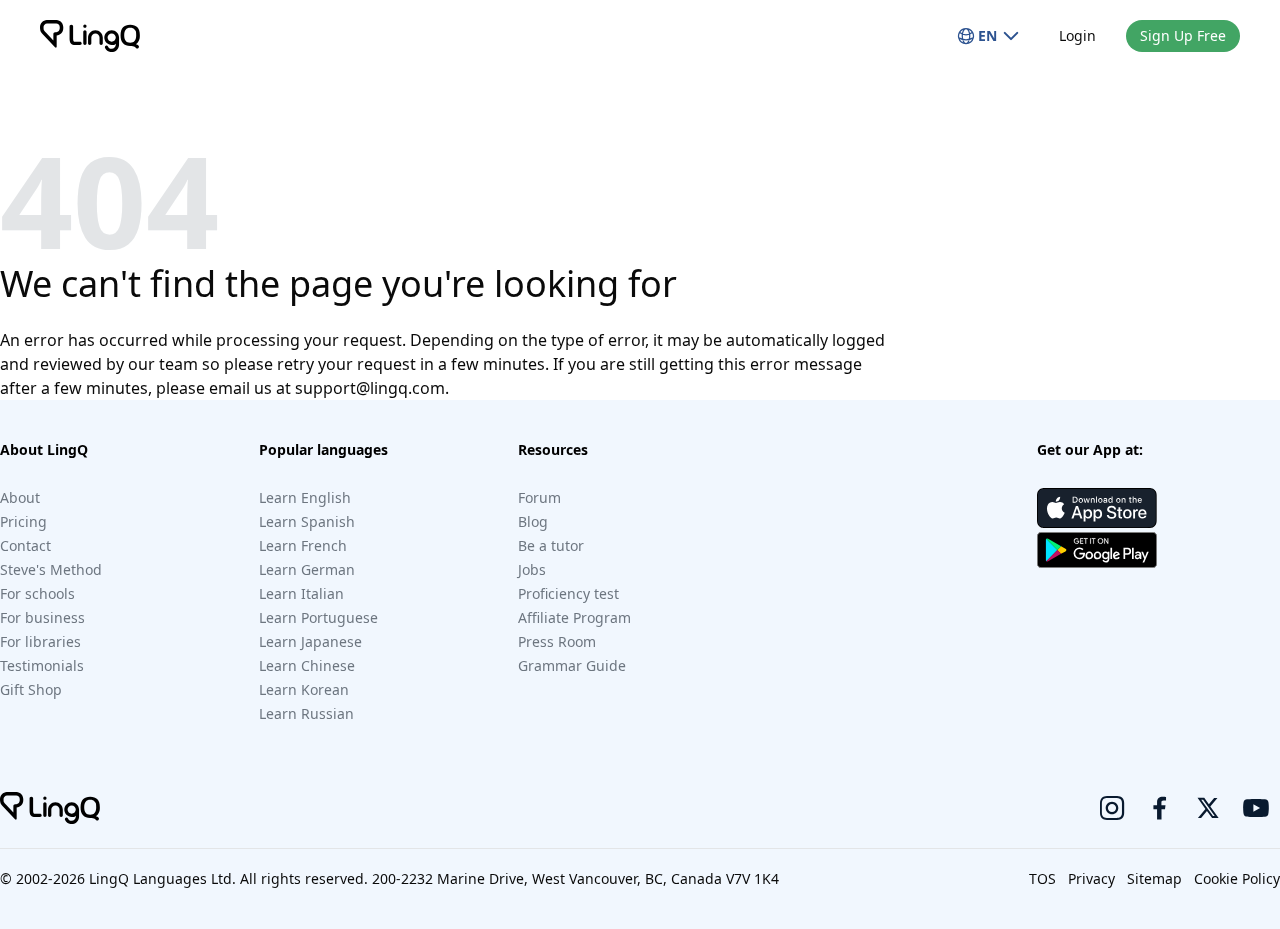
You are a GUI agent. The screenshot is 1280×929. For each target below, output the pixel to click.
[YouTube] (1256, 808)
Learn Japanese (310, 641)
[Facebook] (1160, 808)
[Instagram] (1112, 808)
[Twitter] (1208, 808)
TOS (1042, 878)
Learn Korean (304, 689)
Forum (539, 497)
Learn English (305, 497)
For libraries (40, 641)
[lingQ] (90, 36)
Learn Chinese (307, 665)
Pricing (23, 521)
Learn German (307, 569)
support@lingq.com (370, 388)
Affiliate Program (574, 617)
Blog (533, 521)
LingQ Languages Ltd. (162, 878)
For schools (37, 593)
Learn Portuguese (318, 617)
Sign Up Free (1183, 35)
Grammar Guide (572, 665)
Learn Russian (306, 713)
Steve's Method (51, 569)
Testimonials (42, 665)
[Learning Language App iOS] (1097, 508)
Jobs (532, 569)
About (20, 497)
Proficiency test (568, 593)
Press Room (557, 641)
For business (42, 617)
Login (1077, 35)
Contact (25, 545)
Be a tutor (551, 545)
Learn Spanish (307, 521)
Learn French (303, 545)
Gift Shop (31, 689)
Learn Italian (301, 593)
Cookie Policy (1237, 878)
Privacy (1091, 878)
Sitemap (1154, 878)
